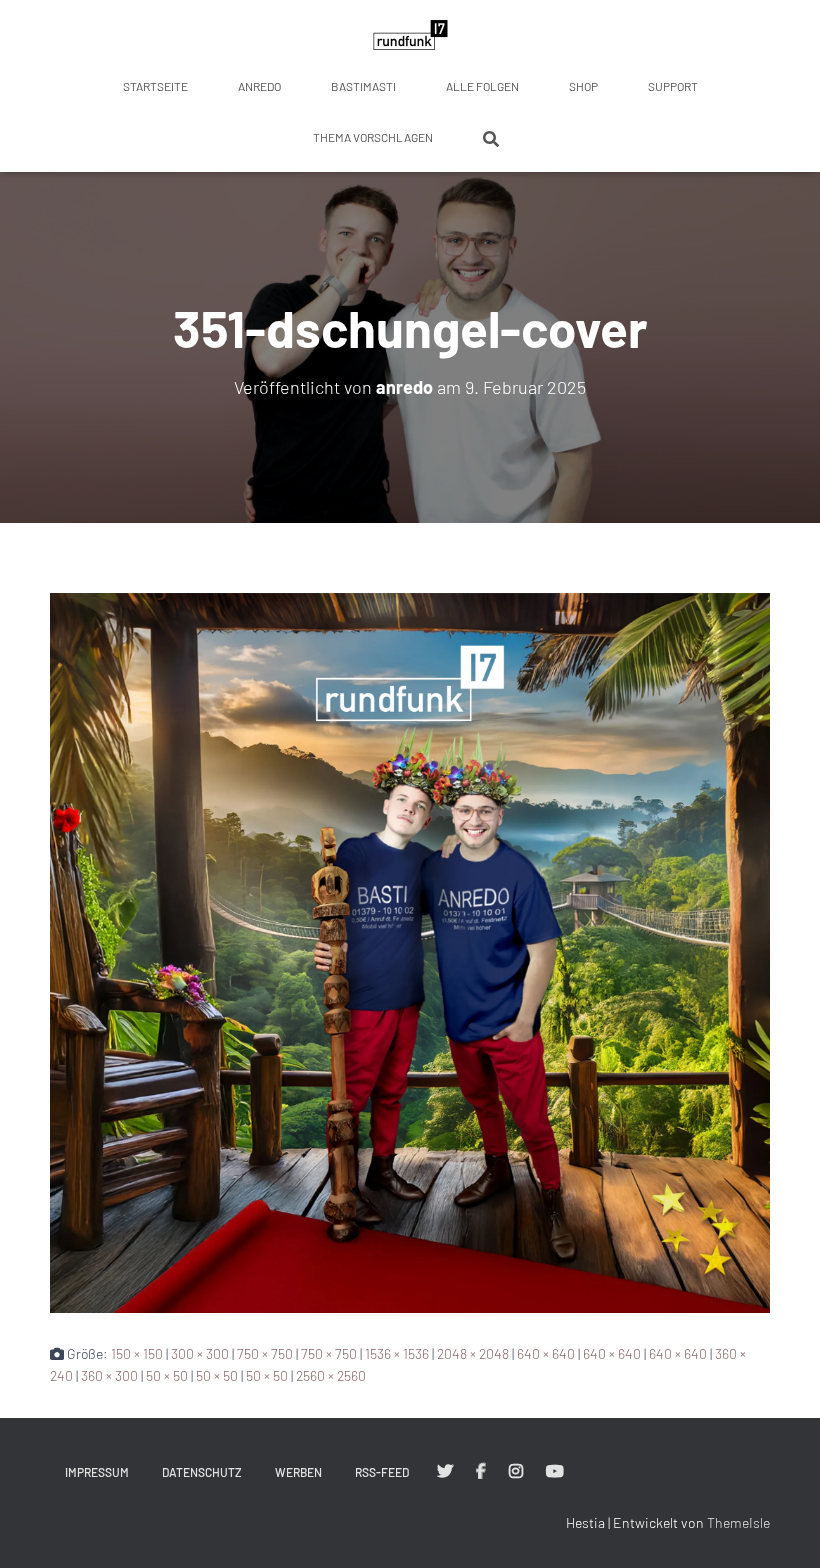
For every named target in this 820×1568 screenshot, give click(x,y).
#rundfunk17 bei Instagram (516, 1472)
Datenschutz (202, 1472)
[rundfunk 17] (410, 35)
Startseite (155, 86)
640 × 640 (546, 1353)
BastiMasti (363, 86)
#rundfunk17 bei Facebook (481, 1472)
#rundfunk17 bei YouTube (555, 1472)
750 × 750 (265, 1353)
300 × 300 (200, 1353)
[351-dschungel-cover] (410, 950)
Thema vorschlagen (373, 137)
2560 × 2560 (331, 1375)
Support (673, 86)
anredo (259, 86)
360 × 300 (109, 1375)
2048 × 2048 (473, 1353)
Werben (298, 1472)
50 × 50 (167, 1375)
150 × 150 (137, 1353)
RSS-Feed (382, 1472)
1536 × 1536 (397, 1353)
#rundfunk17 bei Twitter (445, 1472)
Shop (583, 86)
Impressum (97, 1472)
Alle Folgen (482, 86)
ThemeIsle (738, 1522)
